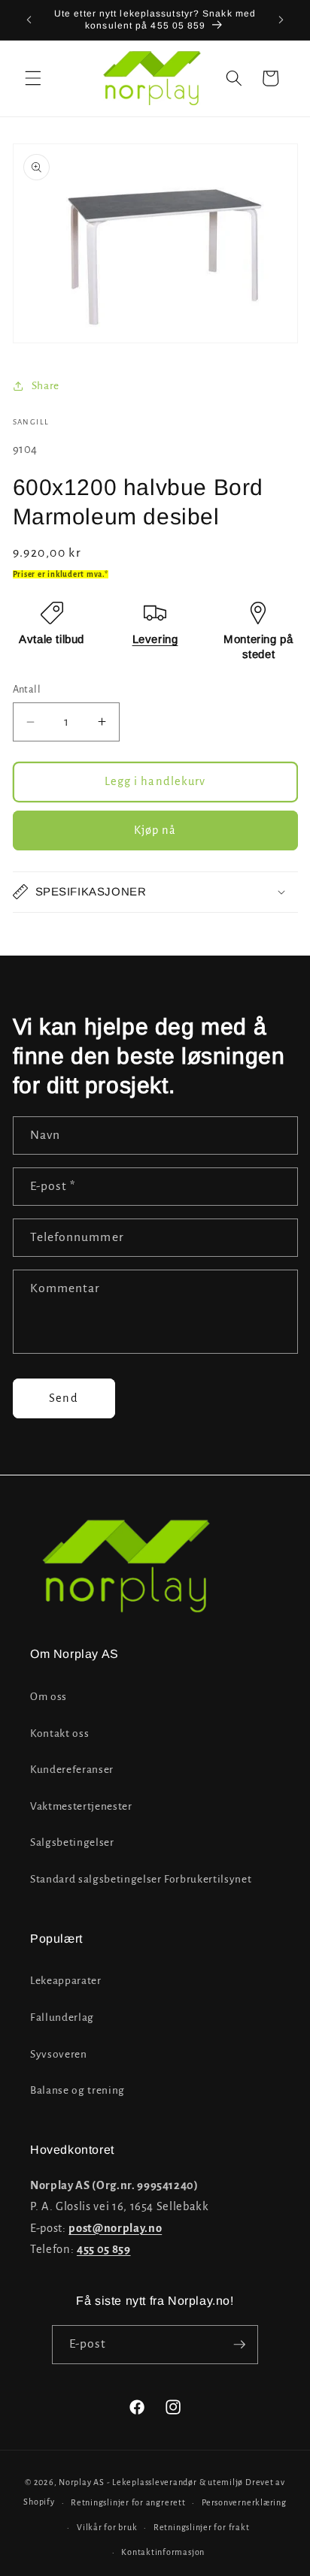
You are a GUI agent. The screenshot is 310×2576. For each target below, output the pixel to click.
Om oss (49, 1697)
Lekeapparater (66, 1981)
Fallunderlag (62, 2017)
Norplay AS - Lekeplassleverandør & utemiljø (151, 2482)
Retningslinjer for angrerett (128, 2502)
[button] (33, 78)
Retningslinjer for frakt (201, 2527)
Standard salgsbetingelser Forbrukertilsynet (141, 1879)
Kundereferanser (72, 1770)
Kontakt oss (59, 1733)
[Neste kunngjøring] (281, 20)
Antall (27, 690)
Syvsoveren (59, 2054)
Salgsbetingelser (72, 1842)
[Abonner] (239, 2345)
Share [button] (46, 386)
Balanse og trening (77, 2090)
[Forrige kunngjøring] (29, 20)
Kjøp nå (155, 830)
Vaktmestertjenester (81, 1806)
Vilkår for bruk (107, 2527)
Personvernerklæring (244, 2502)
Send (63, 1398)
